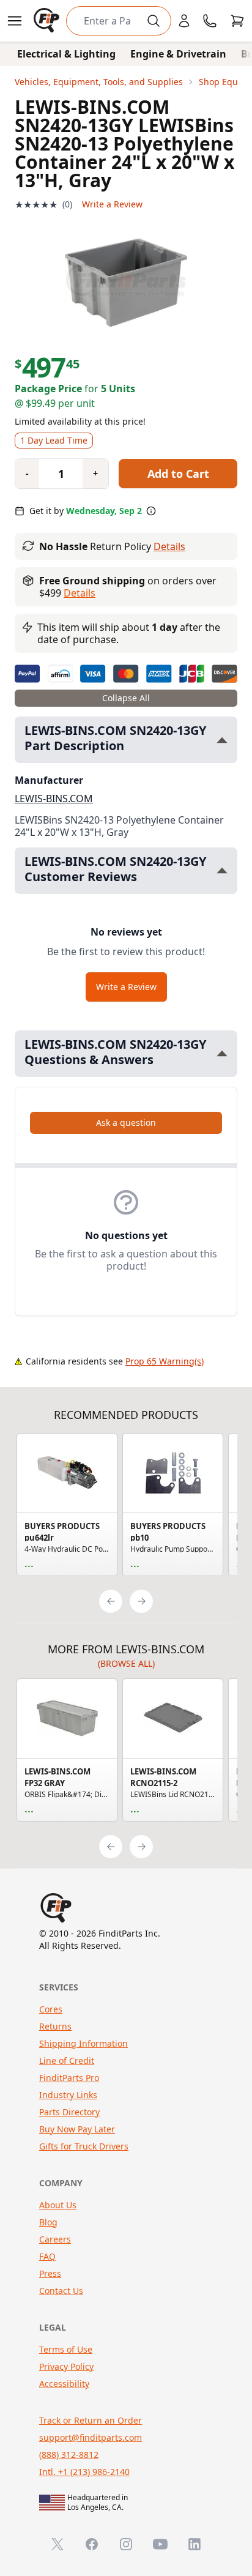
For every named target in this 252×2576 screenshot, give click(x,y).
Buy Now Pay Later (77, 2129)
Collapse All (126, 698)
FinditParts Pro (69, 2078)
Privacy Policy (66, 2366)
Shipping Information (83, 2043)
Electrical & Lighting (66, 54)
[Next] (141, 1601)
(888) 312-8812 (69, 2455)
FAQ (47, 2256)
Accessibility (64, 2384)
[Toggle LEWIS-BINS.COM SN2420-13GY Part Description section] (222, 740)
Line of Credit (67, 2060)
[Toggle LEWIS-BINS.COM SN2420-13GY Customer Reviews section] (222, 870)
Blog (48, 2222)
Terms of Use (66, 2349)
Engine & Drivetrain (178, 54)
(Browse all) (126, 1663)
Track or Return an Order (91, 2420)
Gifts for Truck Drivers (84, 2146)
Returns (55, 2026)
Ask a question (126, 1122)
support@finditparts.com (91, 2437)
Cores (51, 2009)
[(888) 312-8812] (210, 21)
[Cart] (237, 21)
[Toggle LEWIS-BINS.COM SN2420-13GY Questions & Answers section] (222, 1053)
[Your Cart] (237, 21)
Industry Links (68, 2095)
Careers (55, 2239)
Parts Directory (69, 2112)
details (80, 593)
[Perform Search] (154, 21)
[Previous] (111, 1601)
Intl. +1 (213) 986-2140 (84, 2472)
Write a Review (112, 204)
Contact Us (61, 2291)
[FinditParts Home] (48, 21)
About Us (58, 2205)
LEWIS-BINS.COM (54, 798)
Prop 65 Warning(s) (165, 1361)
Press (50, 2273)
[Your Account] (184, 21)
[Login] (184, 21)
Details (169, 546)
